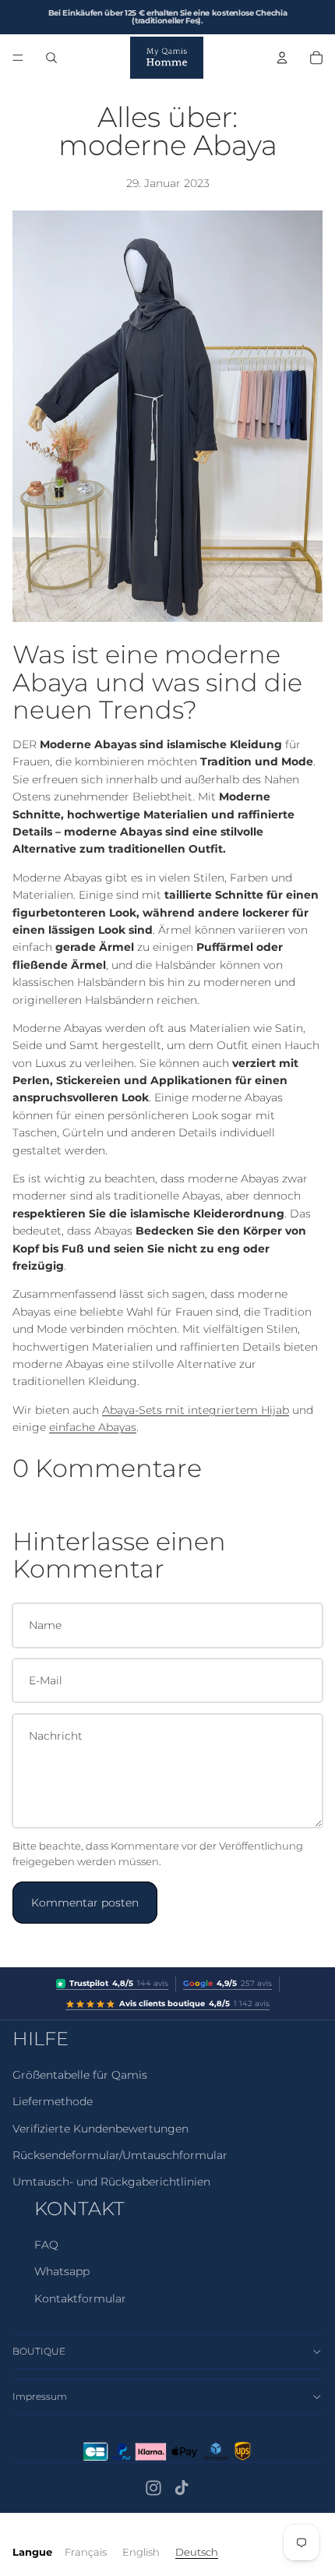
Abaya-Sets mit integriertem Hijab (196, 1410)
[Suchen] (51, 58)
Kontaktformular (80, 2299)
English (141, 2552)
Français (86, 2552)
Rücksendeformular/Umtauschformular (120, 2155)
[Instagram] (153, 2488)
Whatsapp (62, 2271)
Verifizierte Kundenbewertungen (100, 2129)
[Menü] (18, 58)
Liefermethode (53, 2101)
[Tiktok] (182, 2488)
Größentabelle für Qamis (80, 2075)
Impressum (40, 2396)
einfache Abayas (93, 1427)
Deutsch (197, 2552)
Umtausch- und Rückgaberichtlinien (111, 2182)
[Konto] (282, 58)
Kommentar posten (85, 1903)
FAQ (46, 2245)
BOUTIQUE (39, 2351)
